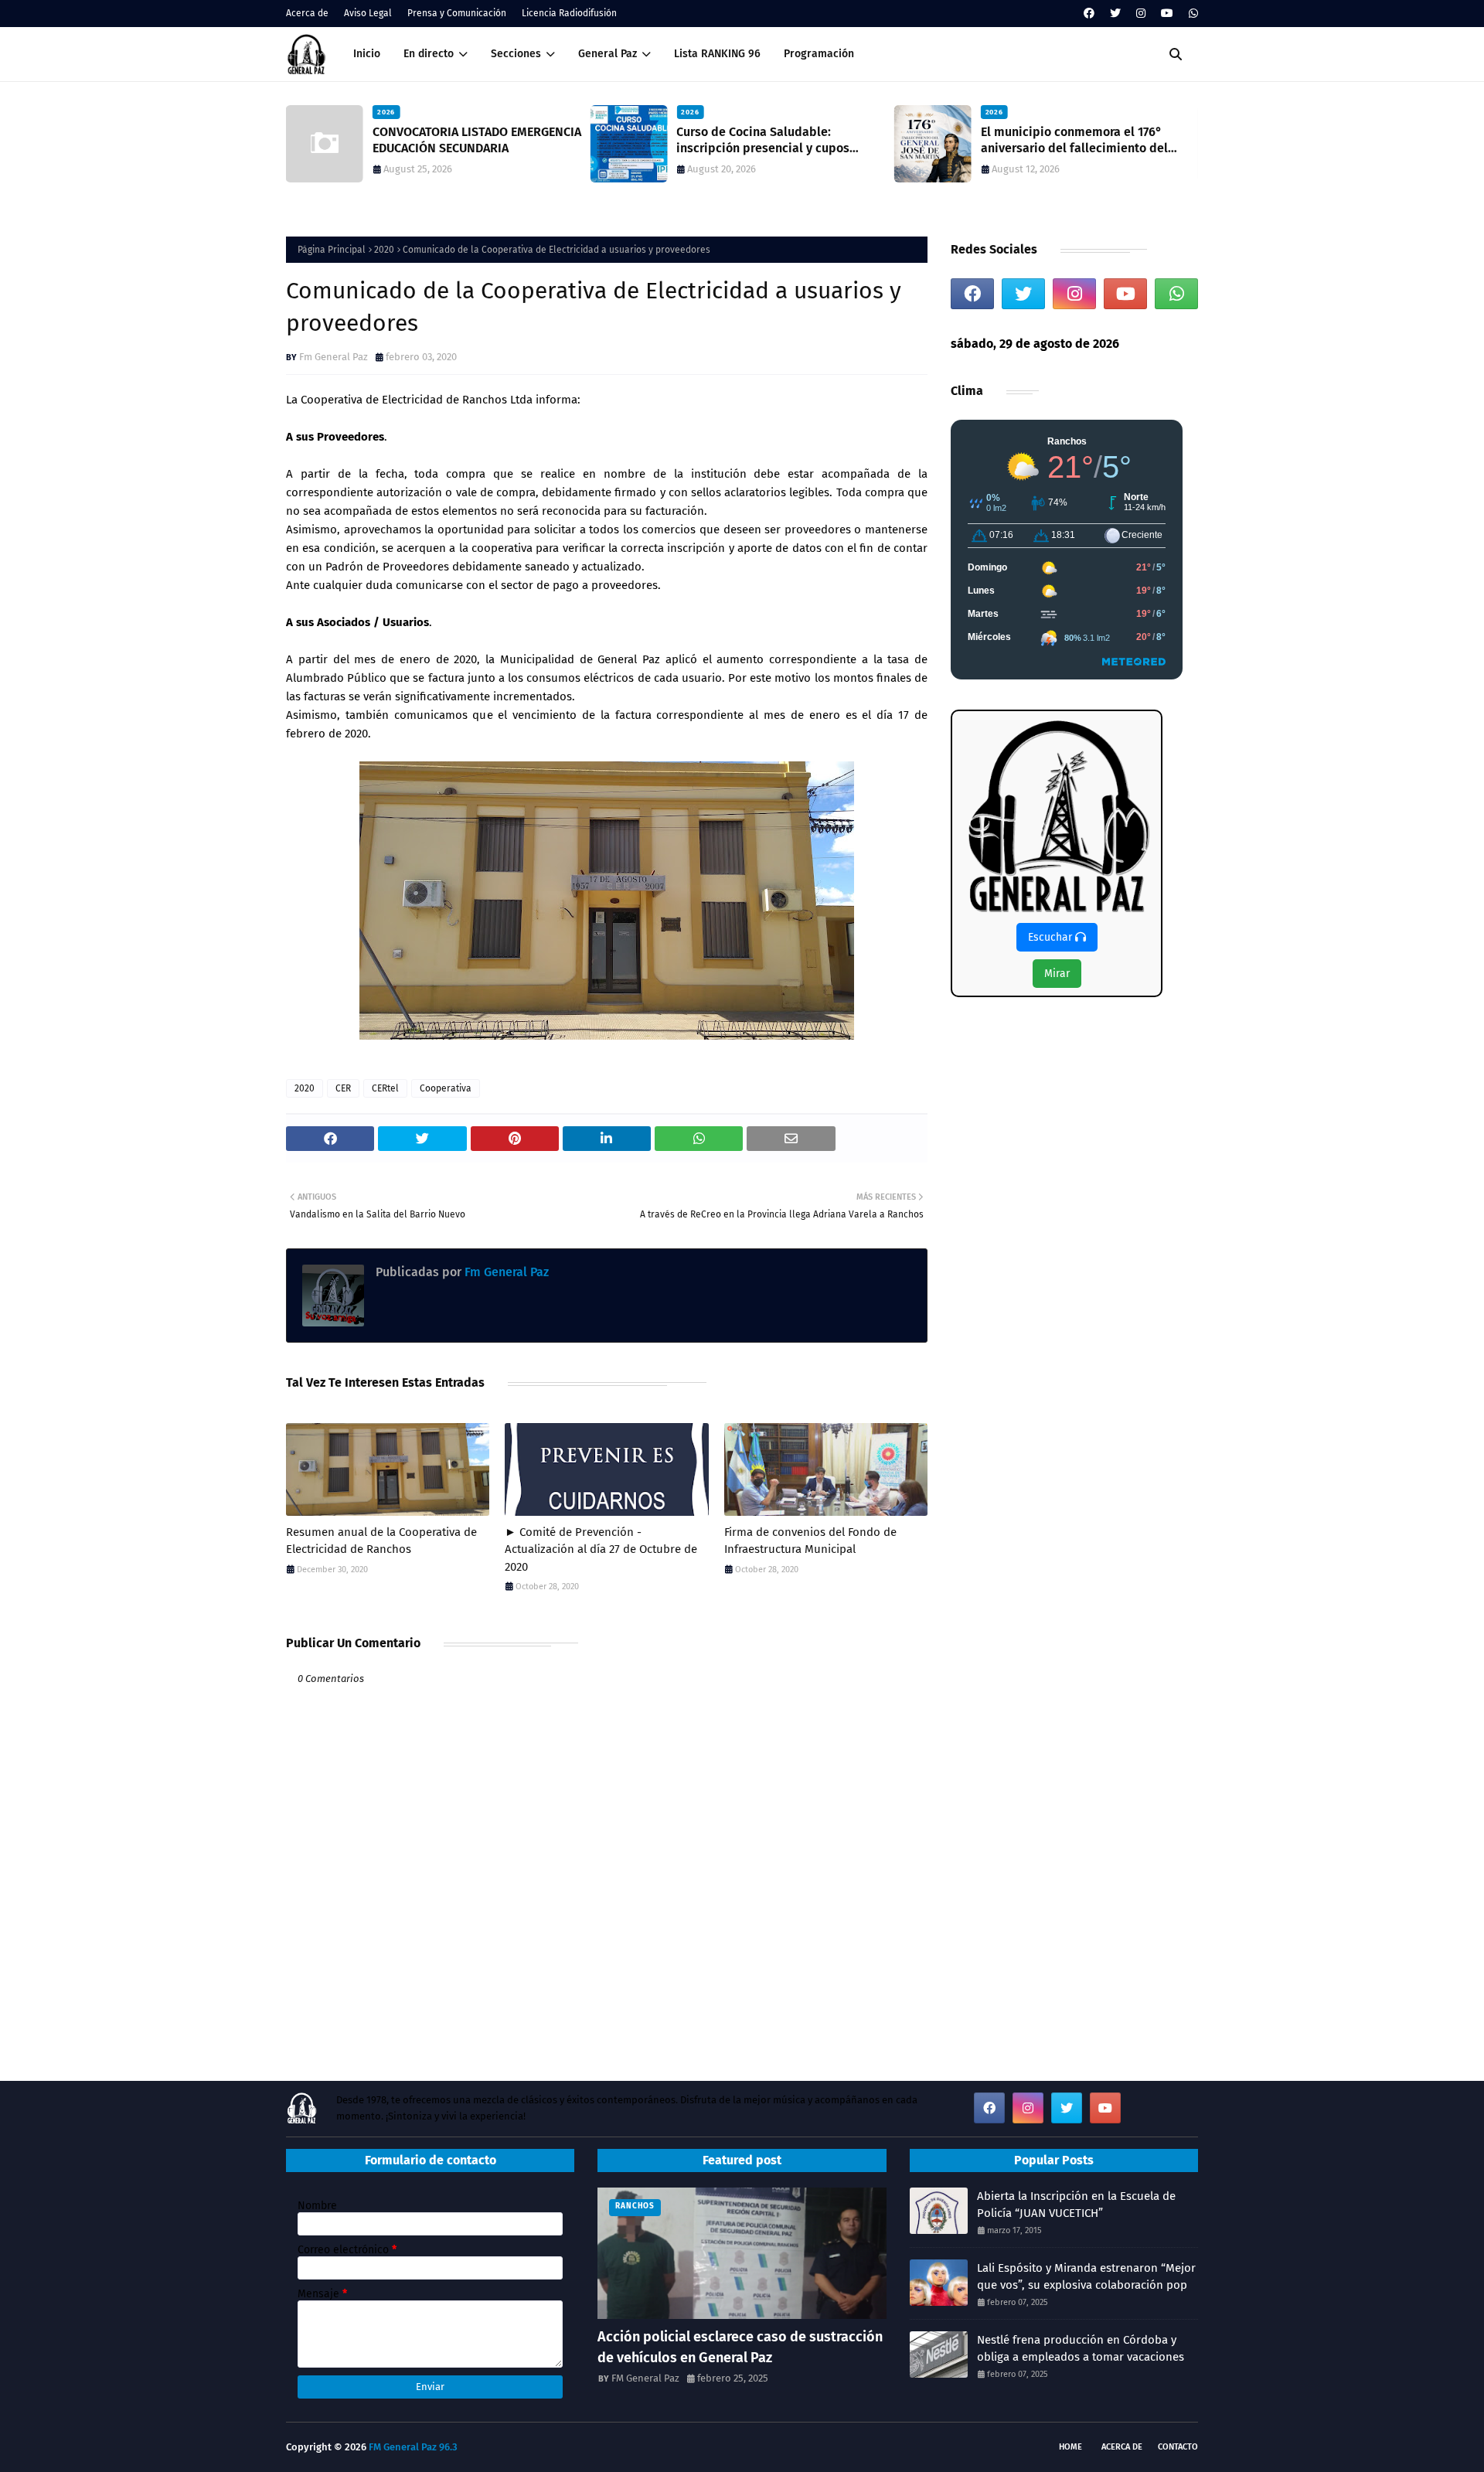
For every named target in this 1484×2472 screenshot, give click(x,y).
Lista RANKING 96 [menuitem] (717, 54)
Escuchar (1052, 937)
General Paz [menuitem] (608, 54)
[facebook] (1089, 14)
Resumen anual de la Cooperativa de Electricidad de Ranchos (381, 1541)
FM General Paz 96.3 (413, 2447)
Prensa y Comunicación (457, 13)
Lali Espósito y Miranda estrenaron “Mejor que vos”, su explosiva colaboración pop (1086, 2277)
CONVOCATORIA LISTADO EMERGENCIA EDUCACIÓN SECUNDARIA (477, 140)
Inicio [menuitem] (367, 54)
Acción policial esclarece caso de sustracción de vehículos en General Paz (740, 2347)
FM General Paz (645, 2378)
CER (343, 1088)
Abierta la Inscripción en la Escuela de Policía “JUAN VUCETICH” (1076, 2205)
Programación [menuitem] (819, 54)
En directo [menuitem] (429, 54)
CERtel (385, 1088)
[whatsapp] (1191, 14)
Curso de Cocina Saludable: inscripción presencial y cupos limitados (763, 141)
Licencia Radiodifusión (569, 13)
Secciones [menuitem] (516, 54)
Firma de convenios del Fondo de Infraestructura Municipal (810, 1541)
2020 (384, 250)
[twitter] (1115, 14)
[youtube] (1167, 14)
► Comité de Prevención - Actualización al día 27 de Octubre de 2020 (601, 1549)
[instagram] (1141, 14)
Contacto (1178, 2447)
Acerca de (307, 13)
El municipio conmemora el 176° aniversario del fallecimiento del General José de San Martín (1074, 141)
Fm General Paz (334, 357)
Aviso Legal (368, 13)
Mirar (1057, 974)
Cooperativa (446, 1088)
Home (1070, 2447)
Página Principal (332, 250)
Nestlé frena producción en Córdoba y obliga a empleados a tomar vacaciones (1081, 2349)
